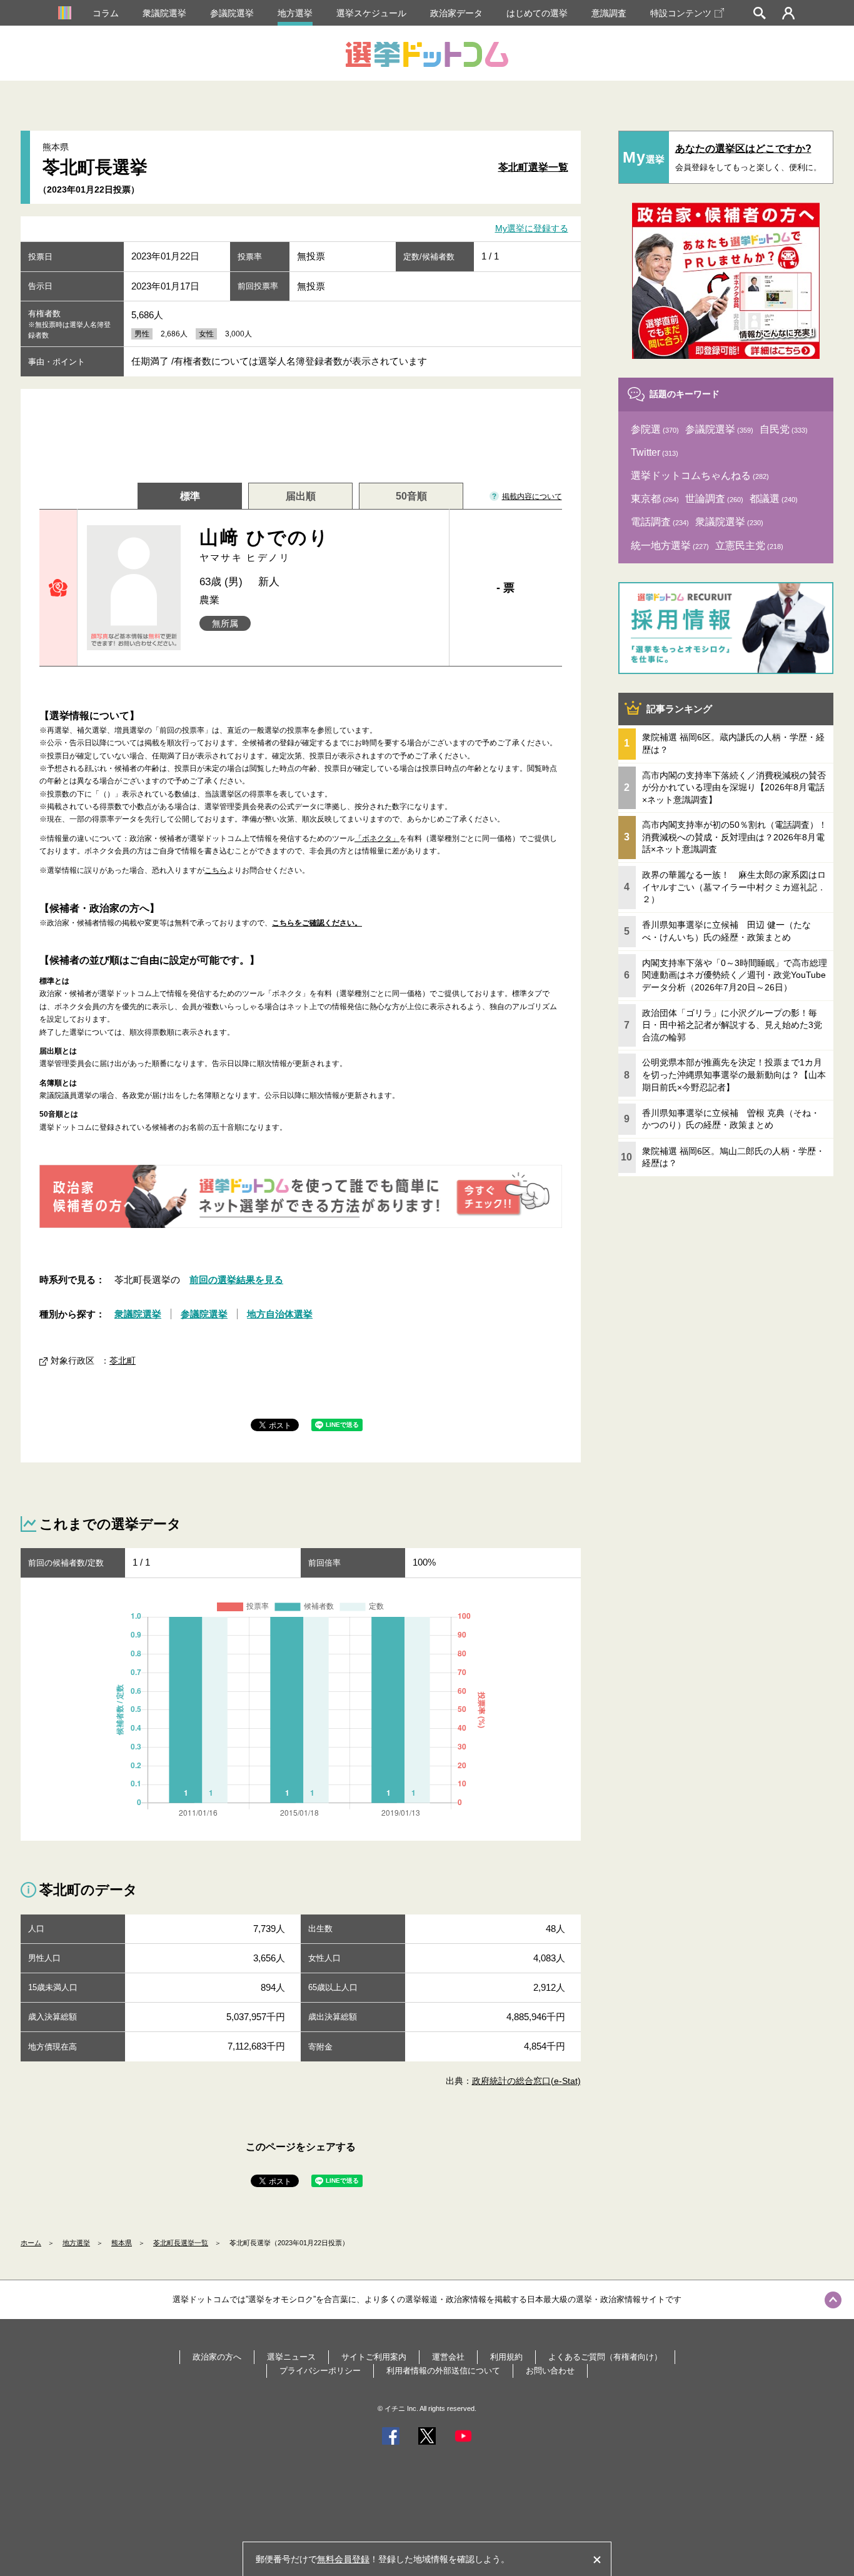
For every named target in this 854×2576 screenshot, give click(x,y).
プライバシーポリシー (320, 2371)
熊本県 (122, 2243)
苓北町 (123, 1361)
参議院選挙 (232, 13)
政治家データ (456, 13)
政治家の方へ (217, 2357)
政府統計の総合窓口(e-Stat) (526, 2081)
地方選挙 (295, 13)
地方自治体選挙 (280, 1314)
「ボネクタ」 (377, 838)
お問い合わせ (550, 2371)
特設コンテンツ (681, 13)
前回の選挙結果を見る (236, 1280)
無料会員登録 (343, 2559)
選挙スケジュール (371, 13)
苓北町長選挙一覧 (181, 2243)
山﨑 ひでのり (265, 545)
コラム (106, 13)
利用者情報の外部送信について (443, 2371)
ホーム (31, 2243)
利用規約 (506, 2357)
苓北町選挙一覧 (533, 167)
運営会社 (448, 2357)
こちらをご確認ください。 (317, 923)
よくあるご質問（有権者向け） (605, 2357)
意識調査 (609, 13)
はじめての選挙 (537, 13)
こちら (216, 870)
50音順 (411, 496)
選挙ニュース (291, 2357)
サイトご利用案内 (374, 2357)
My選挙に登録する (532, 229)
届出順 (301, 496)
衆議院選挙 (164, 13)
